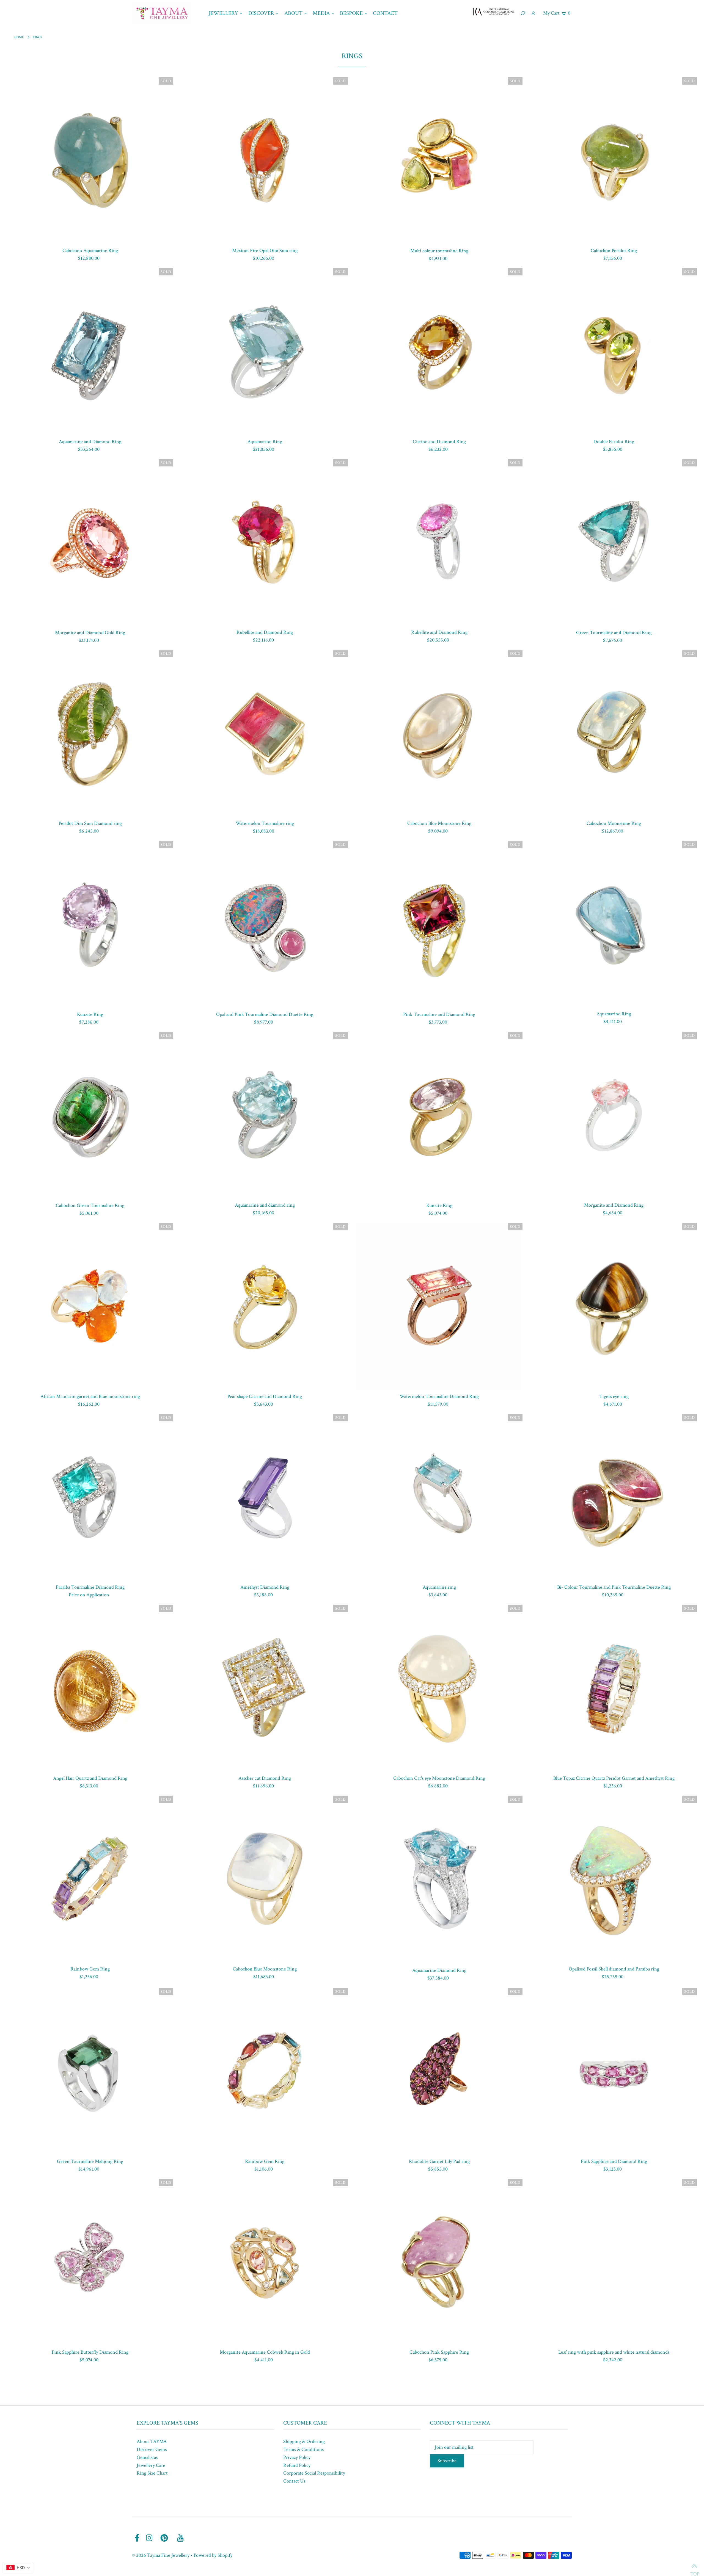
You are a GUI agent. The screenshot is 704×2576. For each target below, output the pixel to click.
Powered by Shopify (213, 2555)
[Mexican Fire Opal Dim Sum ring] (265, 160)
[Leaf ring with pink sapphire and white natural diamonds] (614, 2262)
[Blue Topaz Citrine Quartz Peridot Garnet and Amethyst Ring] (614, 1688)
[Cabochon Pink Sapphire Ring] (439, 2262)
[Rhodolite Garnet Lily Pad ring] (439, 2071)
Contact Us (294, 2481)
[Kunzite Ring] (90, 924)
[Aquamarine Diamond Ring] (439, 1880)
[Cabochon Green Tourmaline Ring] (90, 1115)
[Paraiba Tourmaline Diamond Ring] (90, 1497)
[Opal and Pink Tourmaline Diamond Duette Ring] (265, 924)
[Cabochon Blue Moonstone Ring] (439, 733)
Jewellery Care (151, 2465)
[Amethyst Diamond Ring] (265, 1497)
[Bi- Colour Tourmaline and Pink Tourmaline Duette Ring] (614, 1497)
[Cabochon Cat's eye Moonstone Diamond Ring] (439, 1688)
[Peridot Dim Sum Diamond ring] (90, 733)
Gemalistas (147, 2457)
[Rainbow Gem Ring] (90, 1879)
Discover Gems (152, 2449)
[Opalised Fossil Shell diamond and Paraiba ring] (614, 1879)
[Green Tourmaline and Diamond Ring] (614, 542)
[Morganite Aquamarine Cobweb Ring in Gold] (265, 2262)
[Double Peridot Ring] (614, 351)
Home (19, 37)
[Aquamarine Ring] (265, 351)
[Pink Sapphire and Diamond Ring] (614, 2071)
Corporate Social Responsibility (314, 2473)
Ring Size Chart (152, 2473)
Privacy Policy (297, 2457)
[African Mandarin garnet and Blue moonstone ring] (90, 1306)
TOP (694, 2566)
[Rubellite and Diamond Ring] (265, 542)
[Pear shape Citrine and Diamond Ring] (265, 1306)
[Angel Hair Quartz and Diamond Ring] (90, 1688)
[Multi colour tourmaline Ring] (439, 160)
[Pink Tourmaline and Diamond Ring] (439, 924)
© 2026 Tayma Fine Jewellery (161, 2555)
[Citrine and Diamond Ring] (439, 351)
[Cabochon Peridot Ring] (614, 160)
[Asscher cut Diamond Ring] (265, 1688)
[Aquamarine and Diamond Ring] (90, 351)
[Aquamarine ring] (439, 1497)
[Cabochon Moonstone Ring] (614, 733)
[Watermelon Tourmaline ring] (265, 733)
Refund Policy (297, 2465)
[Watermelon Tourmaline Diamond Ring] (439, 1306)
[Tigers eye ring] (614, 1306)
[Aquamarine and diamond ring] (265, 1115)
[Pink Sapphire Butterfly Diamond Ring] (90, 2262)
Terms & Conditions (303, 2449)
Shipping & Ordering (304, 2441)
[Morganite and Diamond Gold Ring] (90, 542)
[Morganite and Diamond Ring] (614, 1115)
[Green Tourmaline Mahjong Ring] (90, 2071)
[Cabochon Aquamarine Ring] (90, 160)
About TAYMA (152, 2441)
